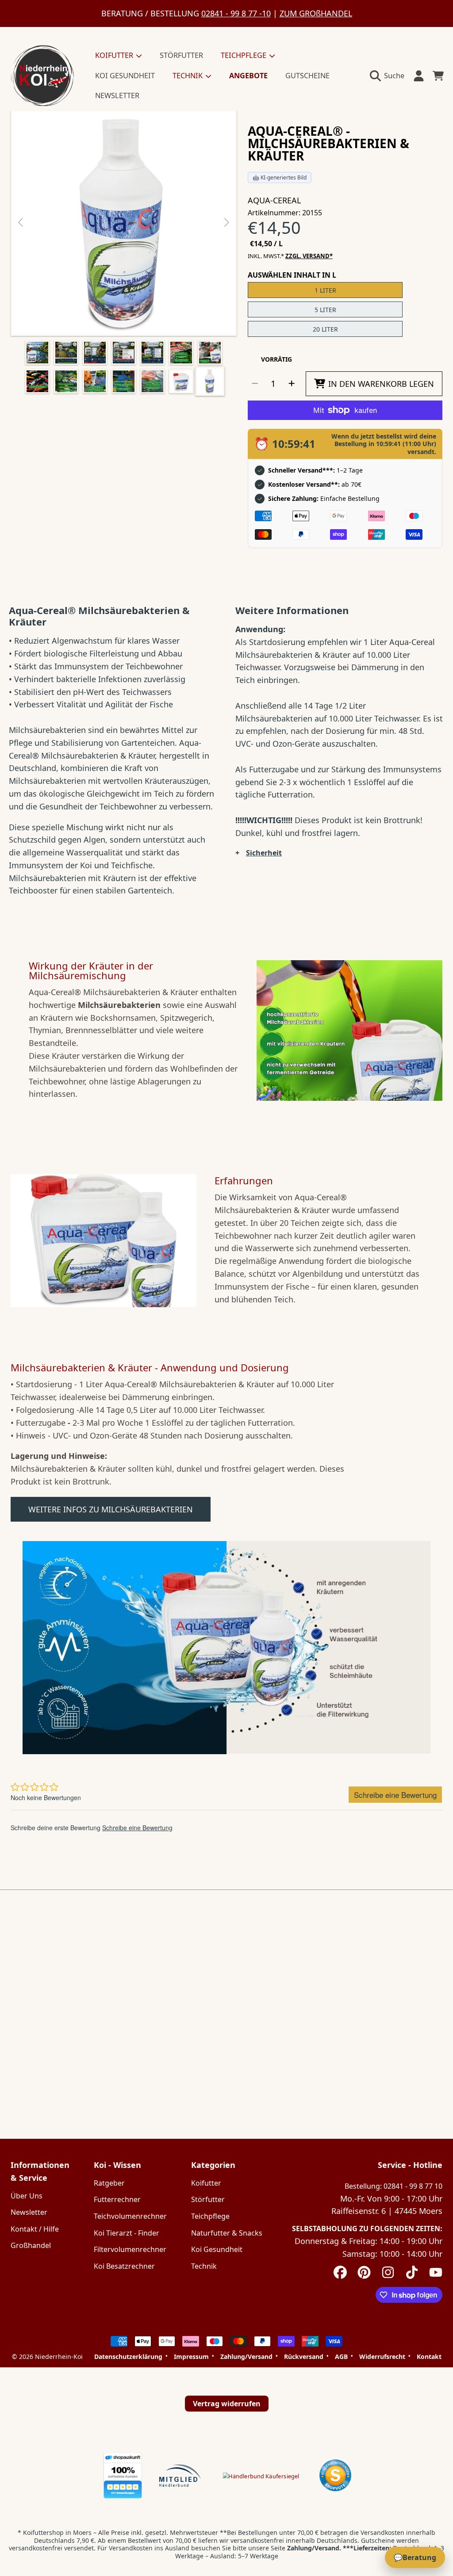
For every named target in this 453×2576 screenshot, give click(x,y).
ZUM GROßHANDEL (316, 13)
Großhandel (31, 2245)
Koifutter (206, 2183)
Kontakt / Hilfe (35, 2229)
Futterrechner (117, 2199)
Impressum (191, 2357)
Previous (21, 223)
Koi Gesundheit (217, 2249)
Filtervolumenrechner (130, 2249)
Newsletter (29, 2212)
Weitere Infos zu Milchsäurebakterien (111, 1509)
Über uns (27, 2196)
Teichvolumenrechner (130, 2216)
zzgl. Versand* (309, 256)
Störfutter (208, 2199)
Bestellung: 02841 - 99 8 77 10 (393, 2186)
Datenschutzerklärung (128, 2357)
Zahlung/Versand (246, 2357)
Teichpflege (210, 2216)
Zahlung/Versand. (314, 2548)
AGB (341, 2357)
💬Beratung (415, 2557)
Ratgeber (109, 2183)
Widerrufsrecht (382, 2357)
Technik (204, 2266)
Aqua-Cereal (274, 200)
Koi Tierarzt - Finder (127, 2233)
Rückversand (304, 2357)
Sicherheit (264, 853)
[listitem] (124, 223)
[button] (389, 76)
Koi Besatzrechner (124, 2266)
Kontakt (429, 2357)
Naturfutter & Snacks (227, 2233)
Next (226, 223)
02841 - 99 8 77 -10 (236, 13)
